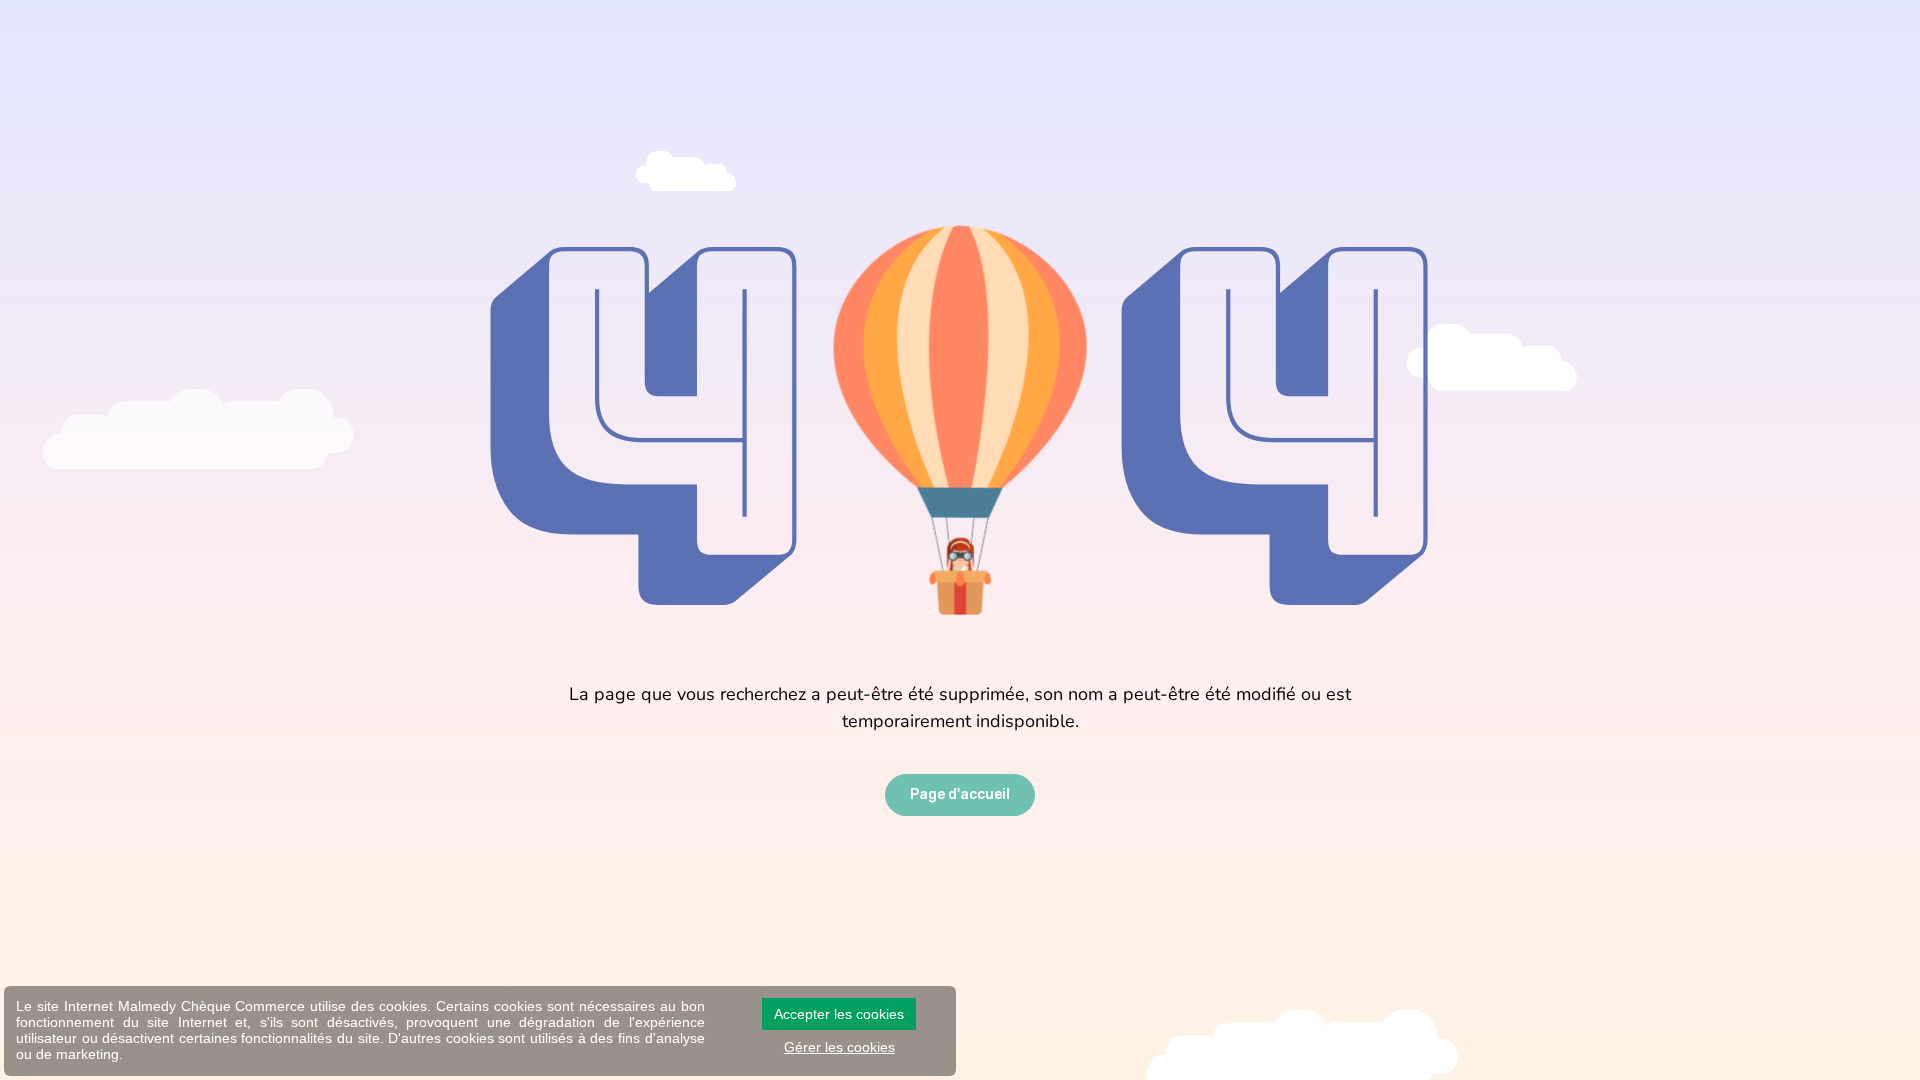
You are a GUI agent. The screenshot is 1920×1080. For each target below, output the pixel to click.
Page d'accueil (960, 794)
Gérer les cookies (839, 1047)
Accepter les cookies (839, 1014)
